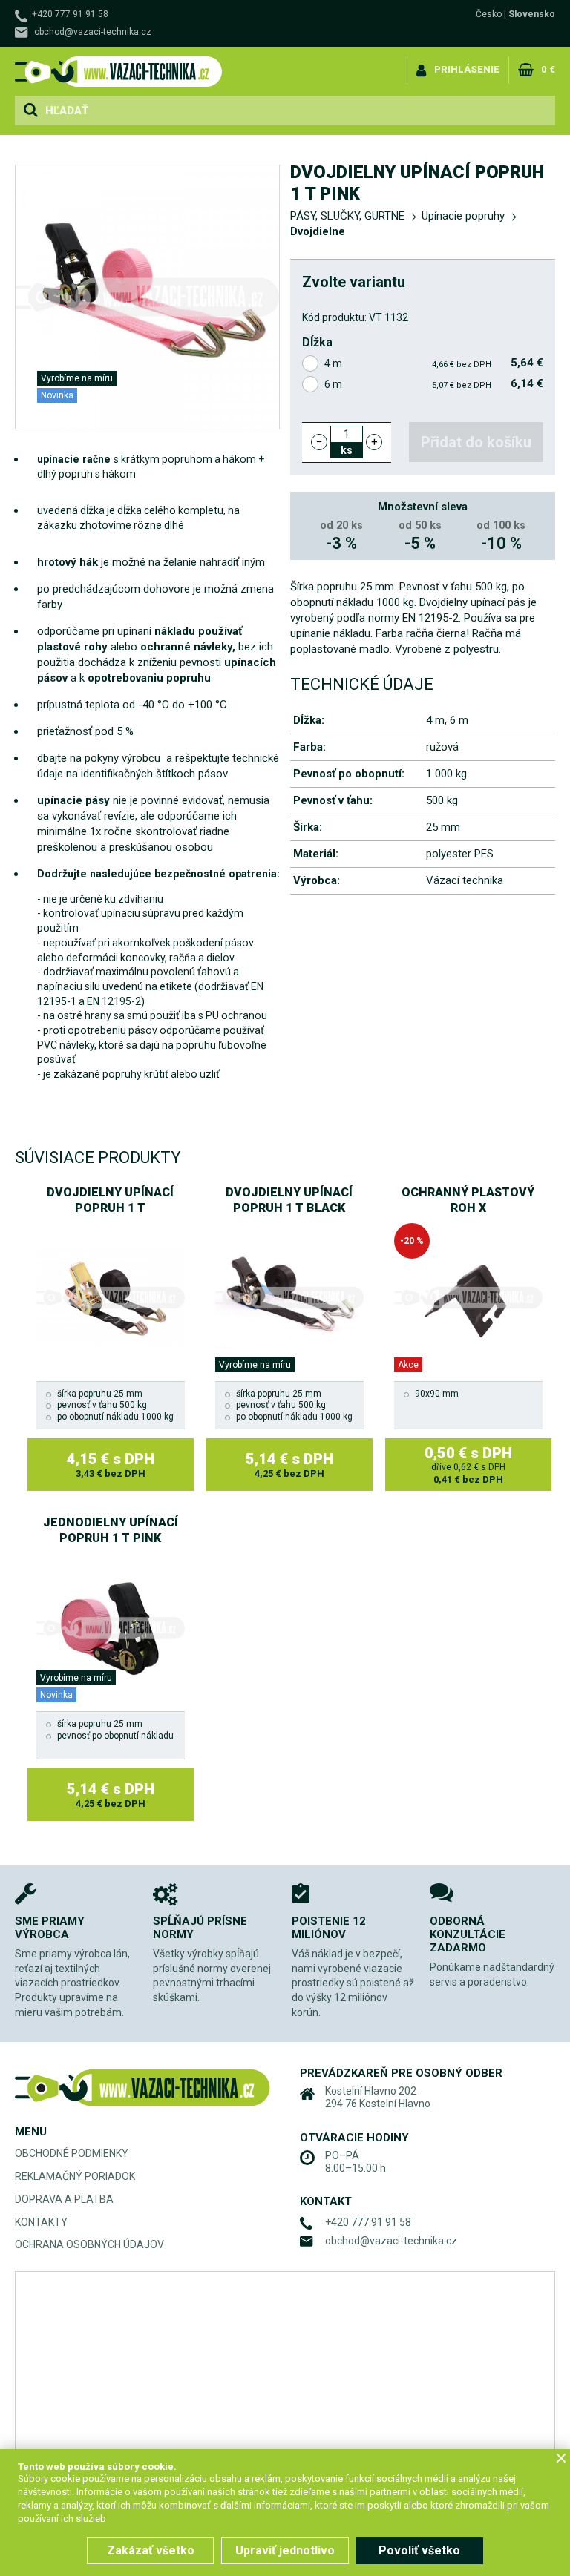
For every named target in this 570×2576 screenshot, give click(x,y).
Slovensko (532, 14)
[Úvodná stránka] (119, 72)
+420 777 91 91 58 (70, 14)
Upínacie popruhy (463, 216)
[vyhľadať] (30, 111)
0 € (548, 69)
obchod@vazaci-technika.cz (93, 32)
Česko (489, 14)
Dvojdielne (318, 231)
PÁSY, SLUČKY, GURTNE (347, 216)
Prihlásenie (467, 69)
